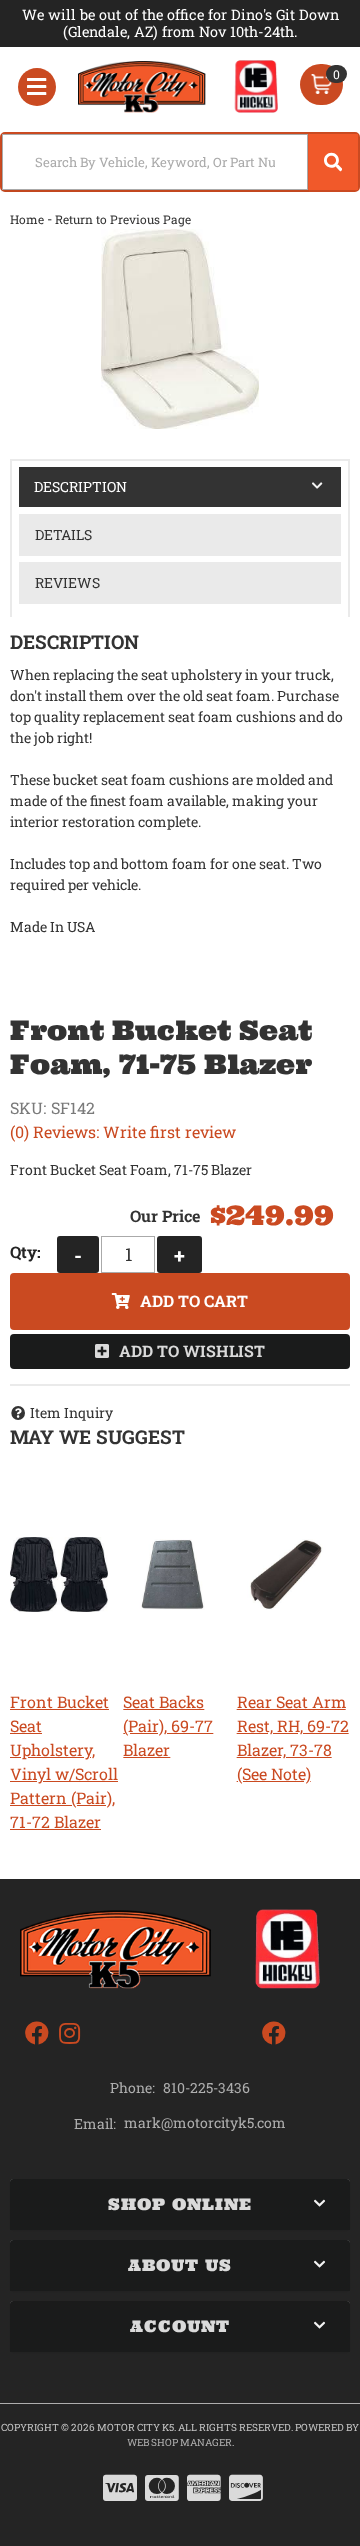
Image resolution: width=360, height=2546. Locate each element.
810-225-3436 (206, 2087)
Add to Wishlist (192, 1350)
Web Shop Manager (179, 2442)
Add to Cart (194, 1300)
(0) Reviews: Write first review (123, 1131)
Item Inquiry (71, 1412)
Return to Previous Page (123, 219)
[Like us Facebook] (37, 2033)
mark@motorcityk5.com (205, 2123)
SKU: (28, 1107)
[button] (180, 162)
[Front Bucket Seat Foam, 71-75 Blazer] (180, 329)
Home (27, 219)
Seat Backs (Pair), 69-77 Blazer (168, 1725)
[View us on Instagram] (69, 2033)
